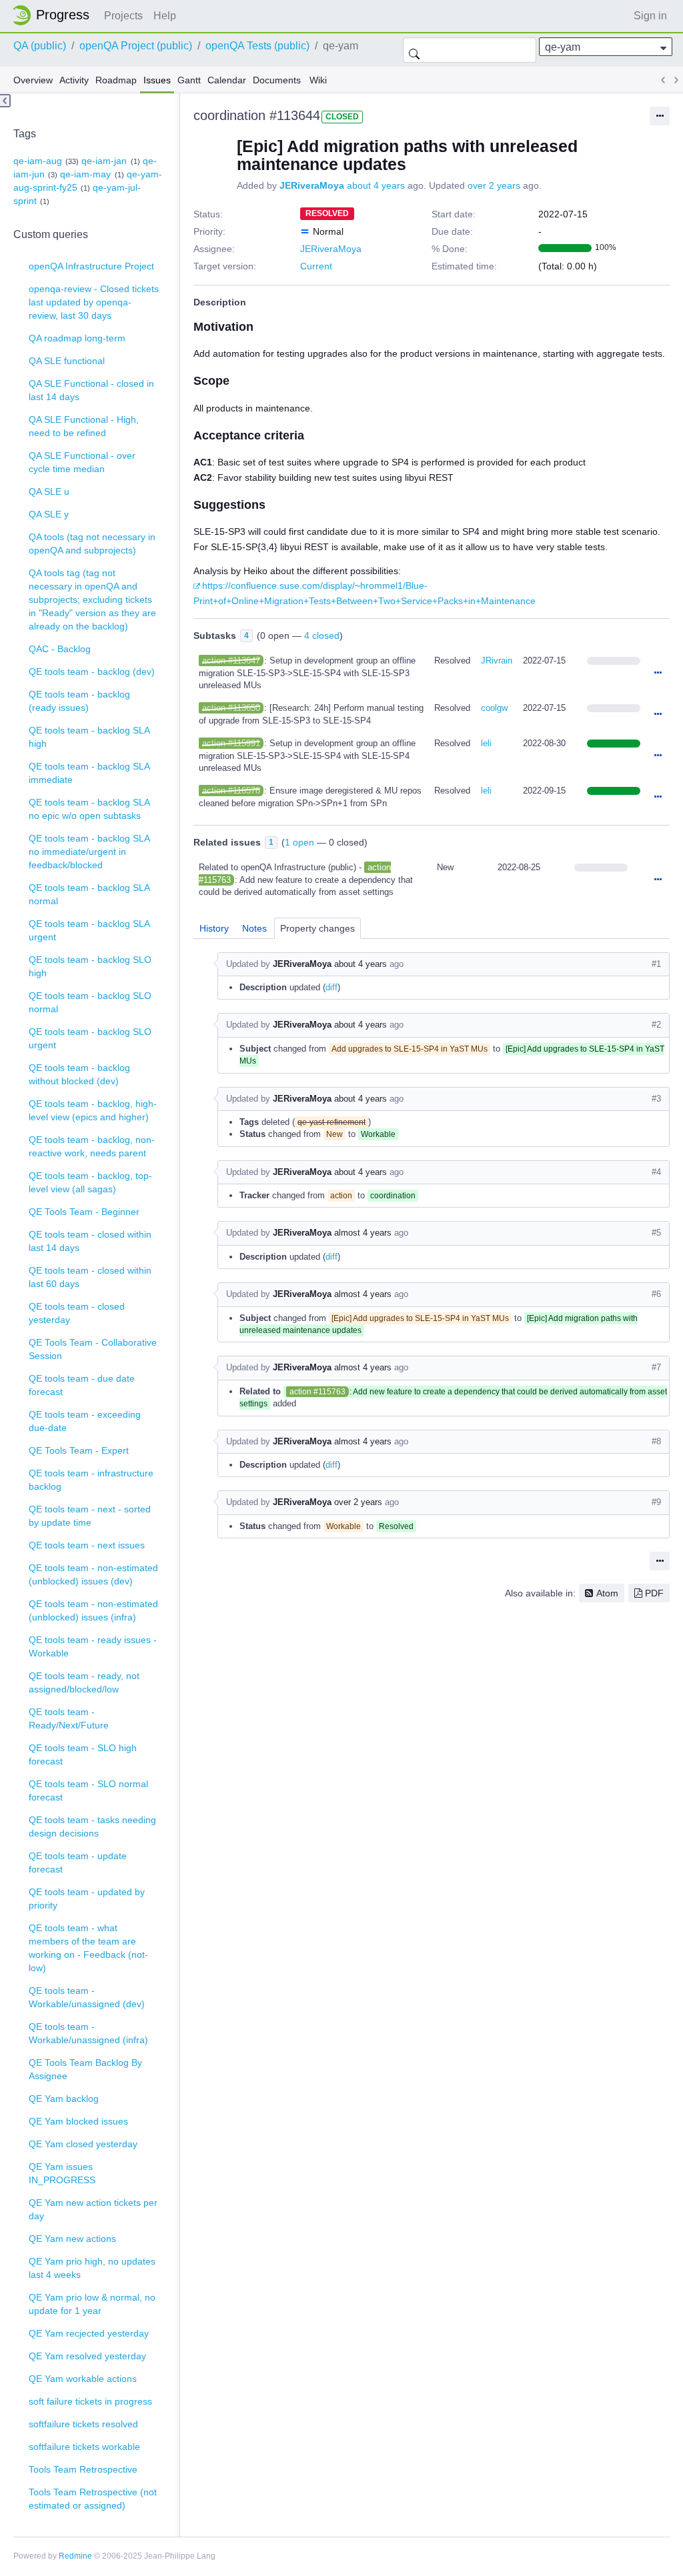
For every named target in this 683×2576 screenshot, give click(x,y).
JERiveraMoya (312, 185)
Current (316, 266)
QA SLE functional (67, 361)
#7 (656, 1367)
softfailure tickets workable (84, 2447)
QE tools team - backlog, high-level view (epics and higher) (93, 1110)
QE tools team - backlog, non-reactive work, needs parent (92, 1146)
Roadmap (116, 80)
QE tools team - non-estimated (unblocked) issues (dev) (93, 1574)
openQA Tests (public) (257, 46)
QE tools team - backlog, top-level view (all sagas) (90, 1182)
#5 (656, 1233)
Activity (74, 80)
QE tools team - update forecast (78, 1862)
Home (55, 15)
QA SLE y (49, 514)
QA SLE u (49, 491)
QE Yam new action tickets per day (93, 2209)
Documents (277, 80)
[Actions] (658, 674)
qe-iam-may (85, 174)
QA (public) (40, 46)
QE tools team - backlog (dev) (92, 672)
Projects (123, 16)
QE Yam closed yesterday (83, 2144)
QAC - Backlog (60, 649)
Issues (157, 80)
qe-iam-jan (104, 161)
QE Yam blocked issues (78, 2121)
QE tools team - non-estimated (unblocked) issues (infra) (93, 1610)
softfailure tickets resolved (83, 2424)
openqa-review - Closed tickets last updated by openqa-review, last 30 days (94, 302)
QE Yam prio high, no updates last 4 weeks (92, 2268)
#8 (656, 1441)
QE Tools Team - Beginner (84, 1212)
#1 (656, 964)
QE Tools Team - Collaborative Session (93, 1349)
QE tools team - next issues (87, 1545)
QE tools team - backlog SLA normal (89, 894)
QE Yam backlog (64, 2099)
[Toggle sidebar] (5, 101)
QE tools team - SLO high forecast (83, 1754)
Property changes (317, 928)
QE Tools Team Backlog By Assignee (85, 2069)
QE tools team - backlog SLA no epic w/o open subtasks (89, 809)
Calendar (227, 80)
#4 (656, 1172)
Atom (607, 1593)
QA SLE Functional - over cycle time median (82, 462)
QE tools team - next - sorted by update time (90, 1516)
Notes (254, 928)
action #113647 (231, 661)
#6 (656, 1294)
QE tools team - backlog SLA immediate (89, 773)
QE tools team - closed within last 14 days (90, 1241)
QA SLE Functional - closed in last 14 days (91, 390)
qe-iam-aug (38, 161)
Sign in (650, 16)
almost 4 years (363, 1233)
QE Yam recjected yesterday (89, 2333)
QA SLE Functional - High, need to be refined (84, 426)
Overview (33, 80)
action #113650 (231, 708)
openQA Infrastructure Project (91, 266)
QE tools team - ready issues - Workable (93, 1646)
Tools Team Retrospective (83, 2469)
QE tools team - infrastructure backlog (91, 1480)
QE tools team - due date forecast (82, 1385)
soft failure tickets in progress (90, 2401)
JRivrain (497, 661)
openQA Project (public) (136, 46)
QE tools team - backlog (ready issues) (79, 701)
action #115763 (317, 1392)
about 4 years (376, 185)
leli (486, 743)
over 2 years (494, 185)
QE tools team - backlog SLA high (89, 737)
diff (331, 987)
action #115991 (231, 743)
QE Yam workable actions (83, 2379)
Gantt (189, 80)
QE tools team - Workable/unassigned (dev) (87, 1997)
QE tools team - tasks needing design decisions (92, 1826)
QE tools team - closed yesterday (77, 1313)
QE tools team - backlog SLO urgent (90, 1038)
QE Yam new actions (72, 2239)
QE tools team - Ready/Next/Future (69, 1718)
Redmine (75, 2556)
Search (414, 50)
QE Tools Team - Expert (79, 1450)
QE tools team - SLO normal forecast (88, 1790)
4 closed (322, 635)
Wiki (318, 80)
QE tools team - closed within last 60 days (90, 1277)
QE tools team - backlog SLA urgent (89, 930)
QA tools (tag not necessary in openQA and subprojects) (92, 543)
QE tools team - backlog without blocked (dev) (79, 1074)
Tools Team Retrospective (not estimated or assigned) (93, 2499)
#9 (656, 1502)
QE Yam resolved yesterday (87, 2356)
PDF (654, 1593)
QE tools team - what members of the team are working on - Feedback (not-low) (88, 1948)
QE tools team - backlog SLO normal (90, 1002)
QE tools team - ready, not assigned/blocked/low (84, 1682)
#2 (656, 1025)
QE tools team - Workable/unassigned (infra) (88, 2033)
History (214, 928)
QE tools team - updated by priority (87, 1898)
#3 (656, 1099)
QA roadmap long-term (77, 338)
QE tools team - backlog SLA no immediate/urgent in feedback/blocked (89, 852)
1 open (299, 842)
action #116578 (231, 791)
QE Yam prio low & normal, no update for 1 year (92, 2304)
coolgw (494, 708)
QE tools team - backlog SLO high (90, 966)
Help (165, 16)
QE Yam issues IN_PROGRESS (62, 2173)
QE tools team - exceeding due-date (85, 1421)
